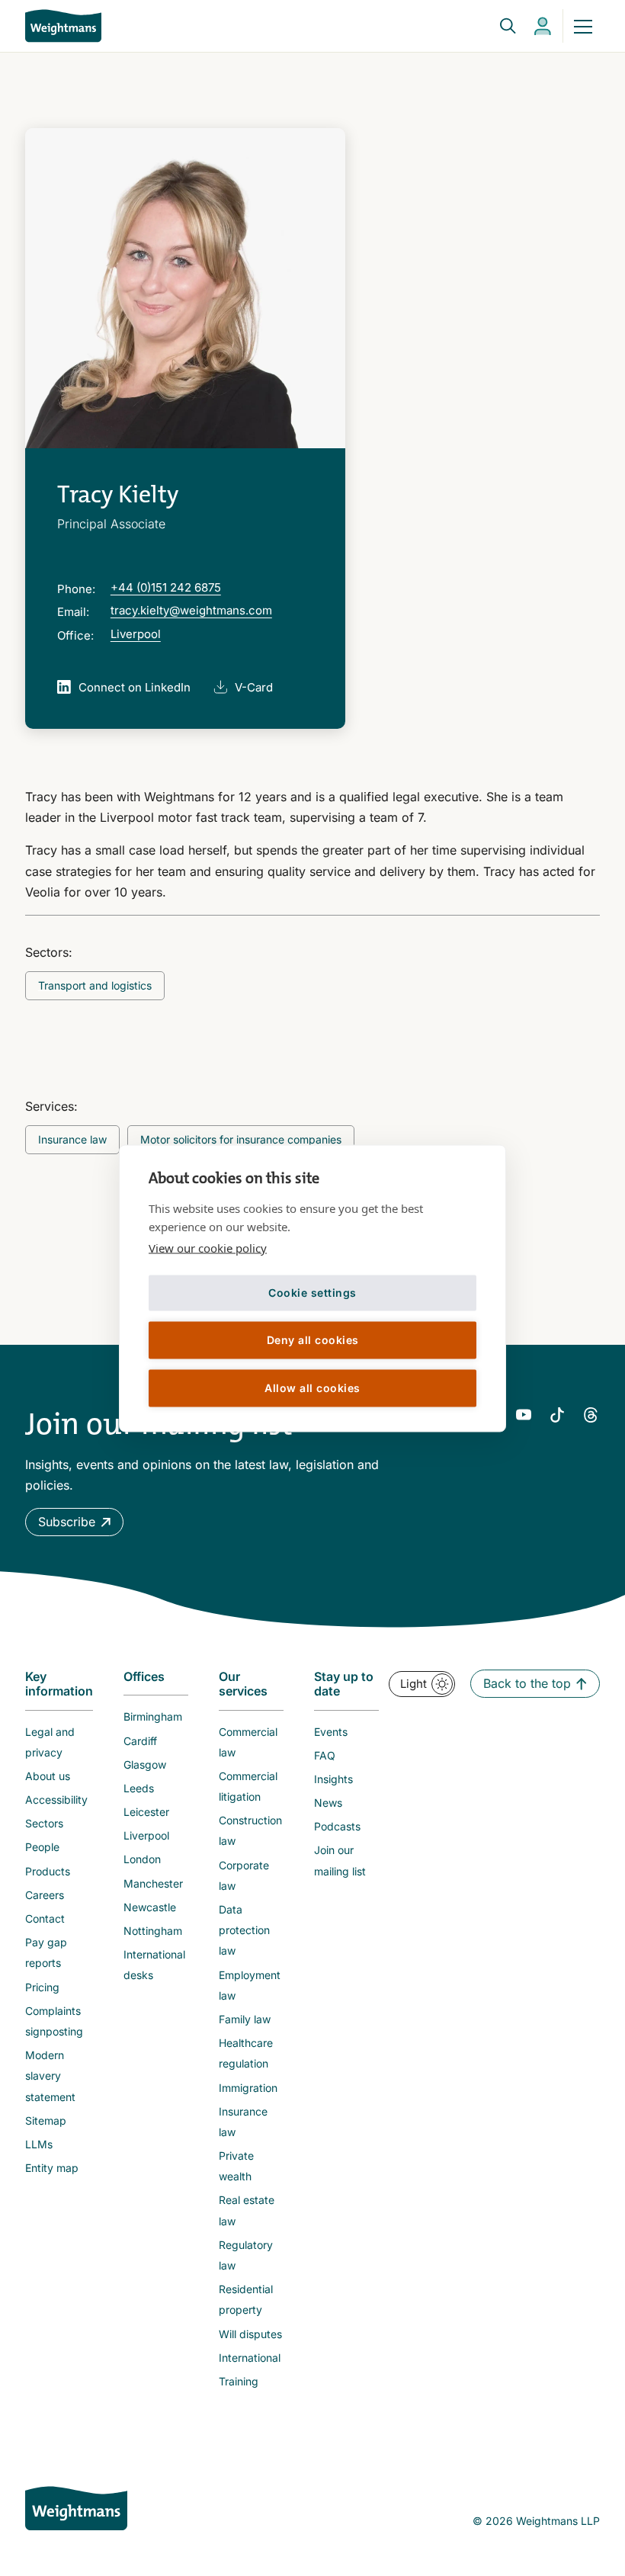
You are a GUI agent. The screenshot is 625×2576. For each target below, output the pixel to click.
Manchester (153, 1883)
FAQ (325, 1755)
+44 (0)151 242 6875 (166, 587)
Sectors (44, 1823)
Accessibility (56, 1800)
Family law (245, 2019)
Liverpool (136, 634)
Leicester (146, 1812)
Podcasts (337, 1826)
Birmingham (153, 1716)
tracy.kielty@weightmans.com (191, 610)
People (42, 1847)
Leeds (139, 1788)
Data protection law (244, 1930)
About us (48, 1776)
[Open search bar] (498, 26)
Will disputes (250, 2334)
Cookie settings (312, 1293)
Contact (45, 1918)
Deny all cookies (313, 1340)
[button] (74, 1522)
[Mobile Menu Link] (583, 26)
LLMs (39, 2144)
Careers (45, 1895)
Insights (333, 1779)
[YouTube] (524, 1415)
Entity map (52, 2168)
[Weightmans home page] (76, 2508)
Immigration (248, 2088)
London (142, 1859)
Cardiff (140, 1741)
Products (48, 1871)
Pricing (42, 1987)
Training (239, 2381)
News (328, 1803)
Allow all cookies (312, 1388)
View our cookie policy (208, 1247)
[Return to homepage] (63, 26)
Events (331, 1732)
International (250, 2358)
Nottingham (153, 1931)
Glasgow (145, 1764)
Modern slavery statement (50, 2076)
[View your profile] (543, 26)
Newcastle (150, 1907)
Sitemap (46, 2120)
